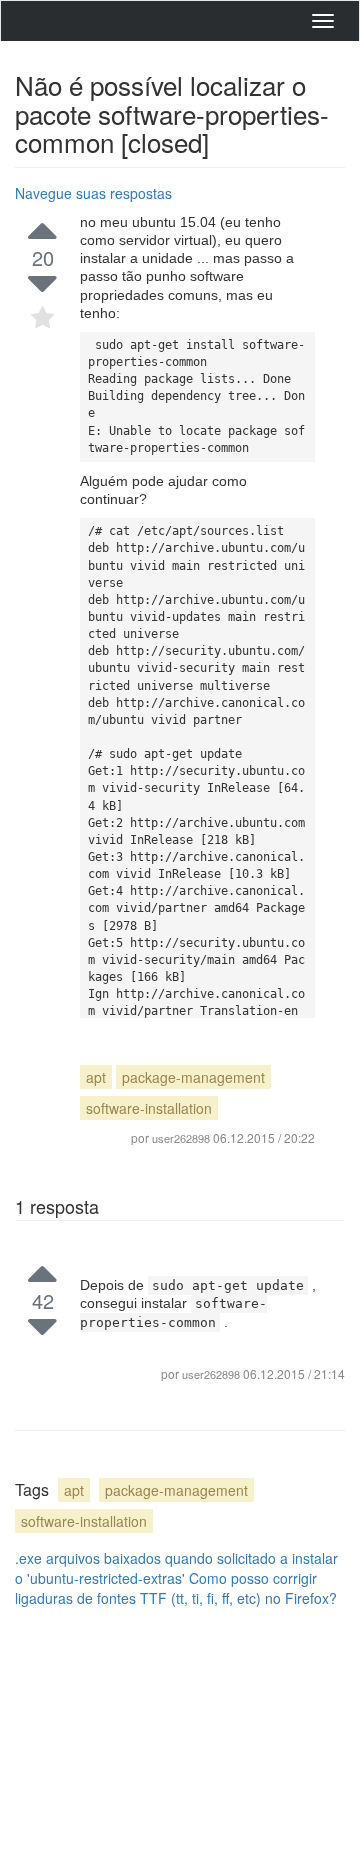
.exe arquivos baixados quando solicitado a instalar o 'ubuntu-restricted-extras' (176, 1568)
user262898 (212, 1374)
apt (96, 1077)
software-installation (149, 1108)
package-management (193, 1077)
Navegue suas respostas (93, 193)
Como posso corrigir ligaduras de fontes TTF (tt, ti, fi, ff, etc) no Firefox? (176, 1588)
